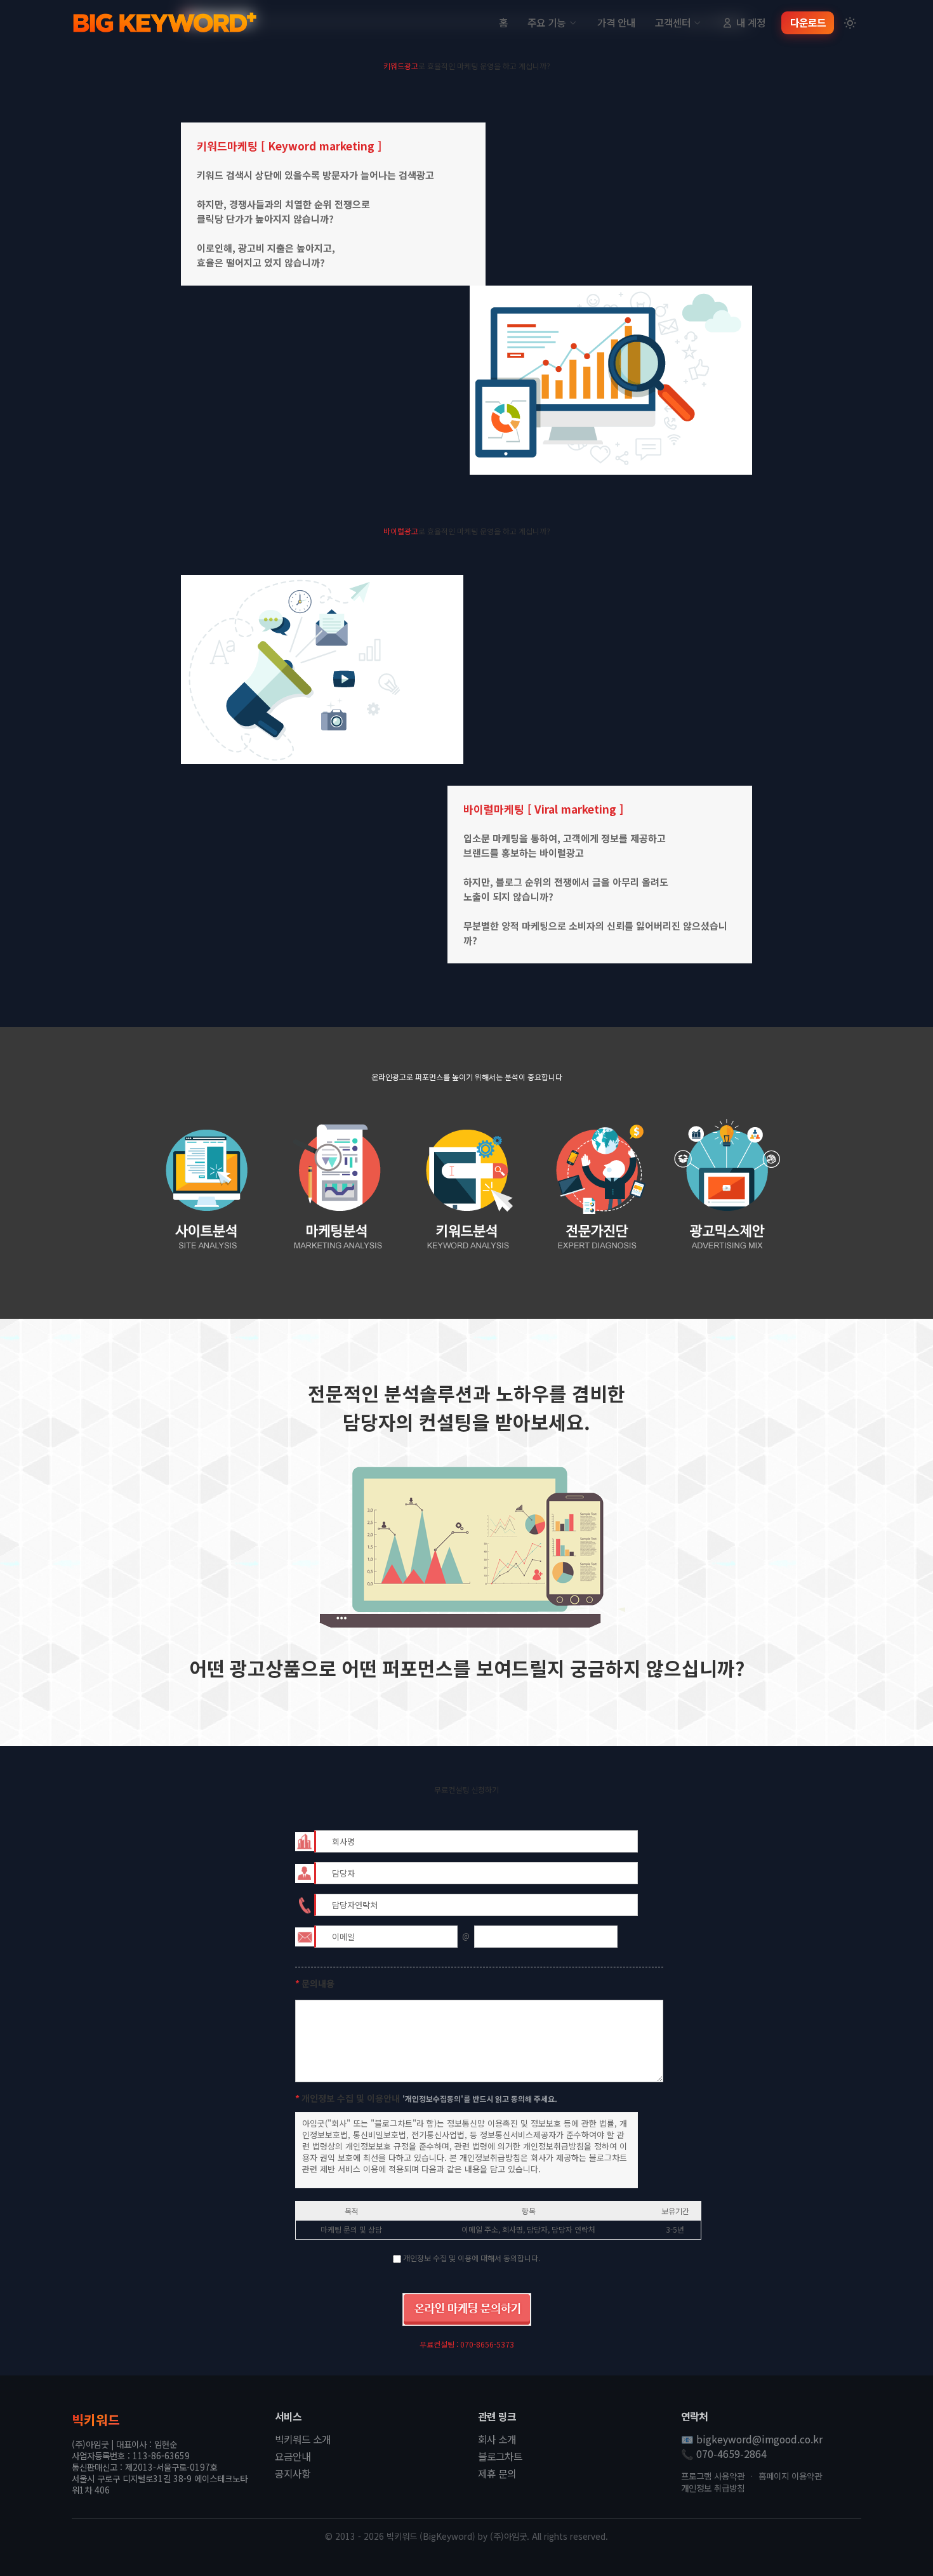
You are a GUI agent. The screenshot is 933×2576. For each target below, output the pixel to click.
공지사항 (293, 2474)
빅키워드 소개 (303, 2440)
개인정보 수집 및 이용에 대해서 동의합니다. (472, 2258)
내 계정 (751, 23)
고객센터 (673, 23)
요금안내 (293, 2457)
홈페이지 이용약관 (790, 2476)
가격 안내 (616, 23)
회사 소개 (497, 2440)
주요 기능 (546, 23)
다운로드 (808, 23)
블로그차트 (500, 2457)
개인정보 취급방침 (713, 2488)
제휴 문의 (497, 2474)
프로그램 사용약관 (713, 2476)
